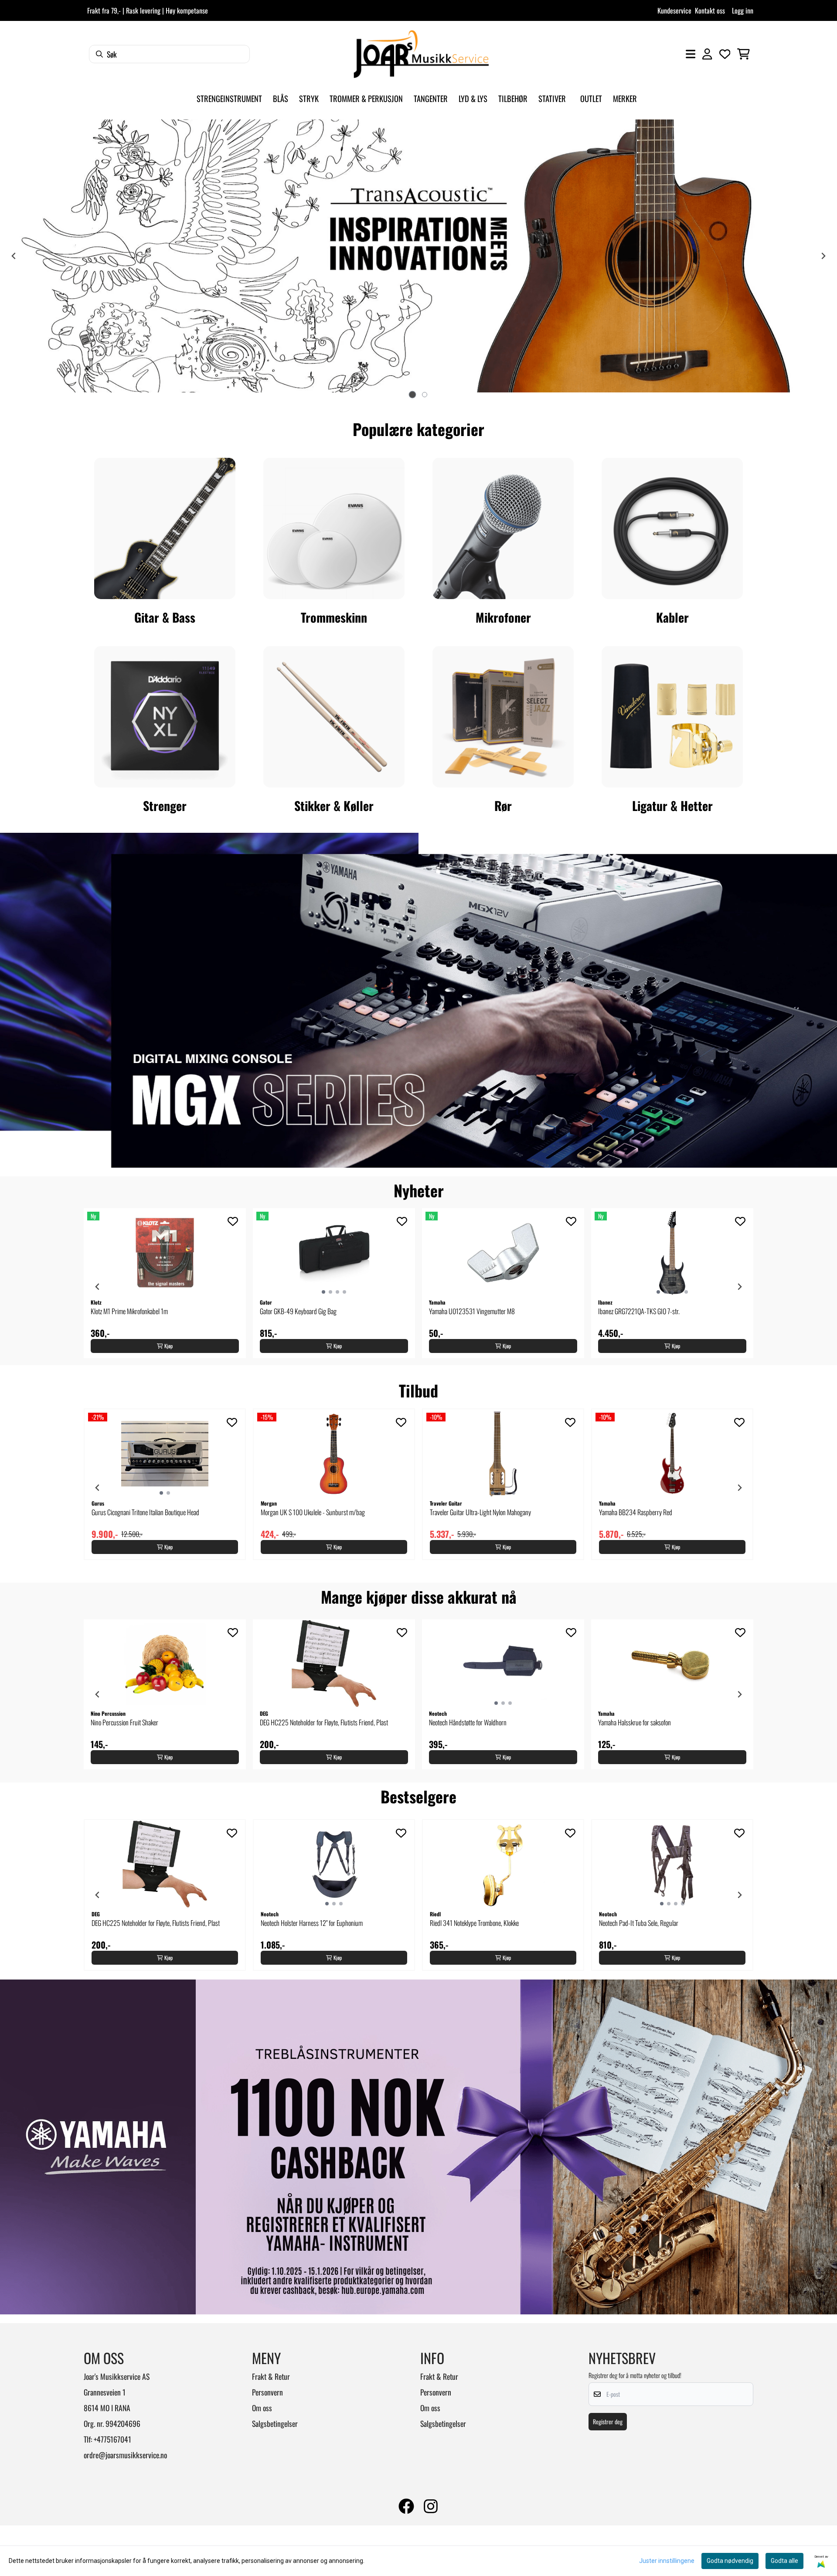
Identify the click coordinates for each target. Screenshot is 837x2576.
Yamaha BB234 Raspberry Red (636, 1512)
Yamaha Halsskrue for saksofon (635, 1722)
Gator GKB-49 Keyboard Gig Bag (298, 1311)
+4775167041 (112, 2439)
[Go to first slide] (823, 256)
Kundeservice (674, 10)
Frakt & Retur (271, 2376)
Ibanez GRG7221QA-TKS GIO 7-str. (639, 1311)
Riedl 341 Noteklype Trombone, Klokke (474, 1923)
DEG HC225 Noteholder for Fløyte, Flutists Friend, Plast (324, 1722)
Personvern (267, 2392)
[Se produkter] (165, 528)
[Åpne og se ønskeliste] (725, 54)
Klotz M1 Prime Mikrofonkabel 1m (129, 1311)
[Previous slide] (14, 256)
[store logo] (421, 54)
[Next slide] (739, 1287)
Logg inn (743, 10)
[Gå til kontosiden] (707, 54)
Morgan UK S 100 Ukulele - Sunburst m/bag (313, 1512)
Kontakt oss (710, 10)
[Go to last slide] (98, 1287)
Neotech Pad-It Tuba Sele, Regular (639, 1923)
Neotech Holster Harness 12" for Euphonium (312, 1923)
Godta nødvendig (730, 2561)
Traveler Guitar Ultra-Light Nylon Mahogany (480, 1512)
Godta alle (784, 2561)
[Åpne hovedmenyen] (691, 54)
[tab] (412, 395)
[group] (165, 1283)
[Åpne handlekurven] (743, 54)
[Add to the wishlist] (233, 1221)
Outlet (591, 98)
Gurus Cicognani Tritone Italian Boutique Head (145, 1512)
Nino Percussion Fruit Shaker (124, 1722)
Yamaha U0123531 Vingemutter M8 (472, 1311)
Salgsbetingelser (275, 2423)
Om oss (262, 2408)
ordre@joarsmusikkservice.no (125, 2455)
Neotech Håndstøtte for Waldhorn (468, 1722)
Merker (625, 98)
